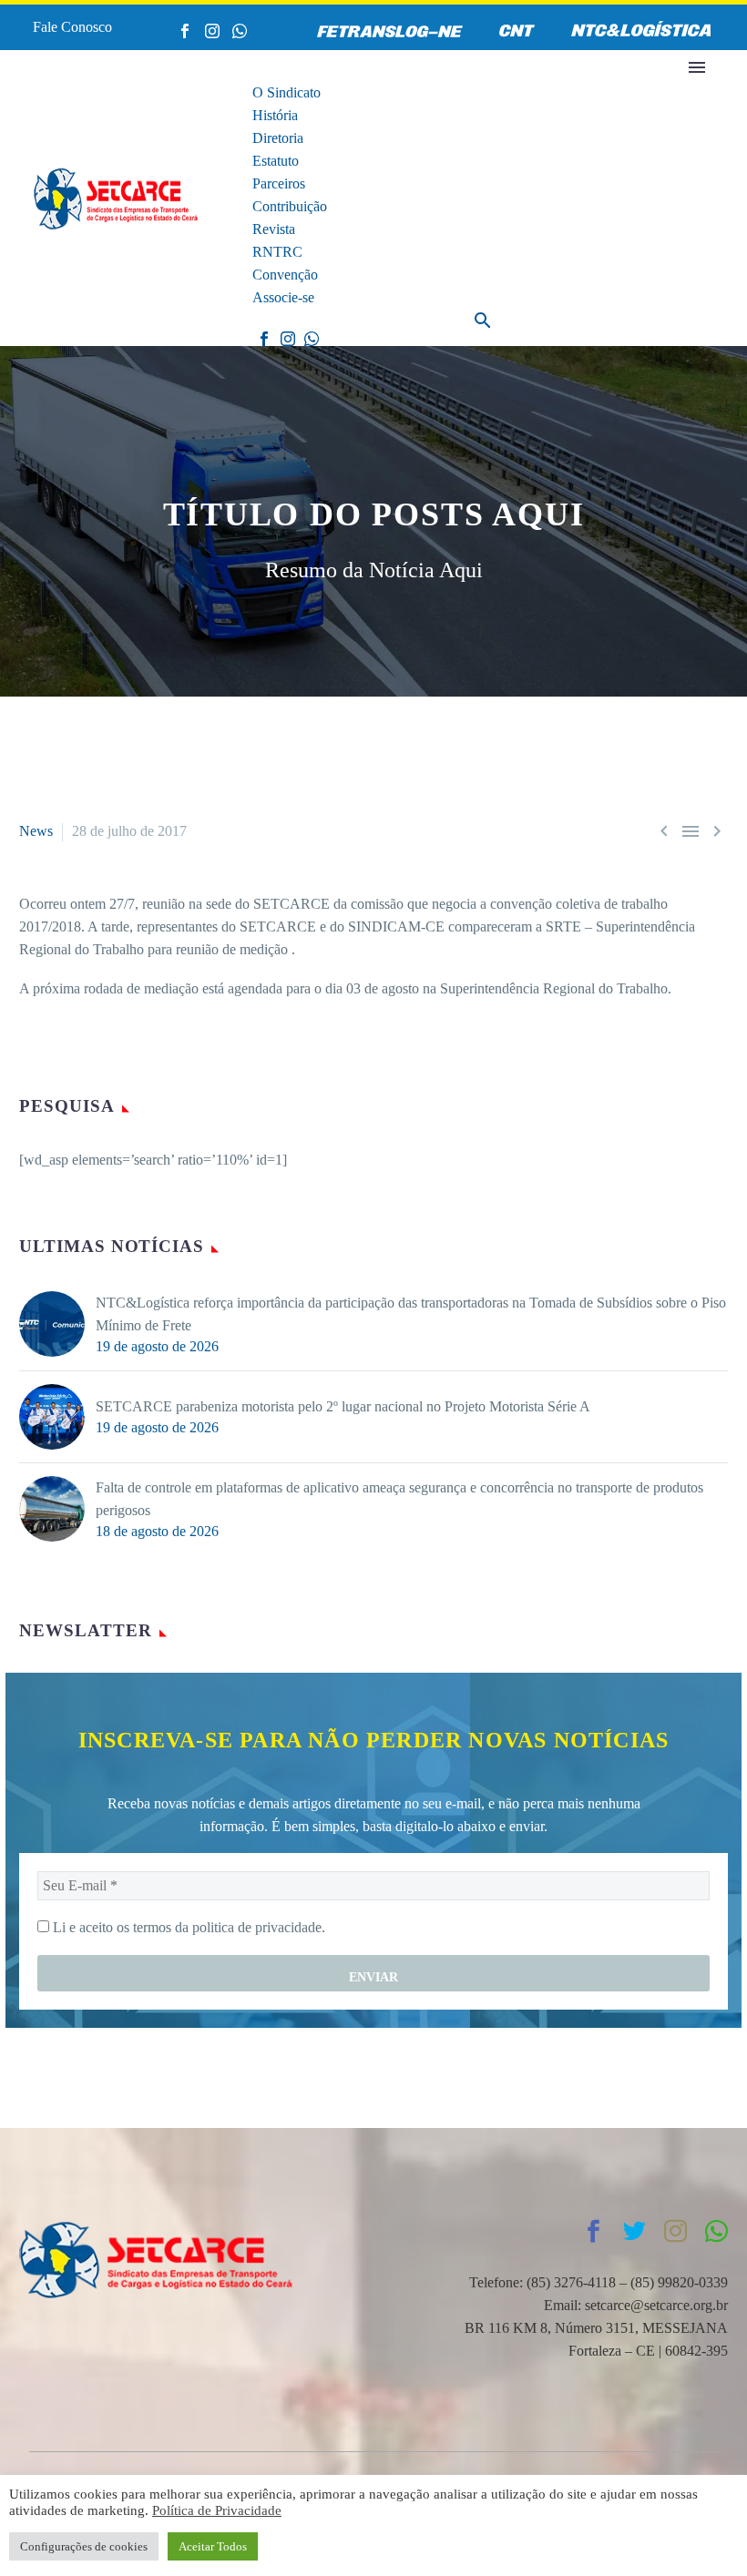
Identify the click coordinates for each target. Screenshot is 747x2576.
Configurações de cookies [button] (84, 2546)
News (36, 831)
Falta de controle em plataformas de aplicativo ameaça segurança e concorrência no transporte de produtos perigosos (399, 1499)
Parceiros (279, 183)
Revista (274, 229)
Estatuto (276, 161)
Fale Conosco (72, 27)
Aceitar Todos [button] (213, 2546)
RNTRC (277, 252)
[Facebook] (185, 31)
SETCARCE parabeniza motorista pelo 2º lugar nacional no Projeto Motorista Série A (343, 1406)
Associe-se (283, 297)
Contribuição (290, 206)
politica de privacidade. (259, 1927)
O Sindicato (287, 92)
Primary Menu (697, 67)
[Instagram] (212, 31)
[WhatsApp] (240, 31)
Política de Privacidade (217, 2510)
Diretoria (278, 138)
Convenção (285, 275)
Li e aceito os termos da (187, 1927)
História (275, 115)
